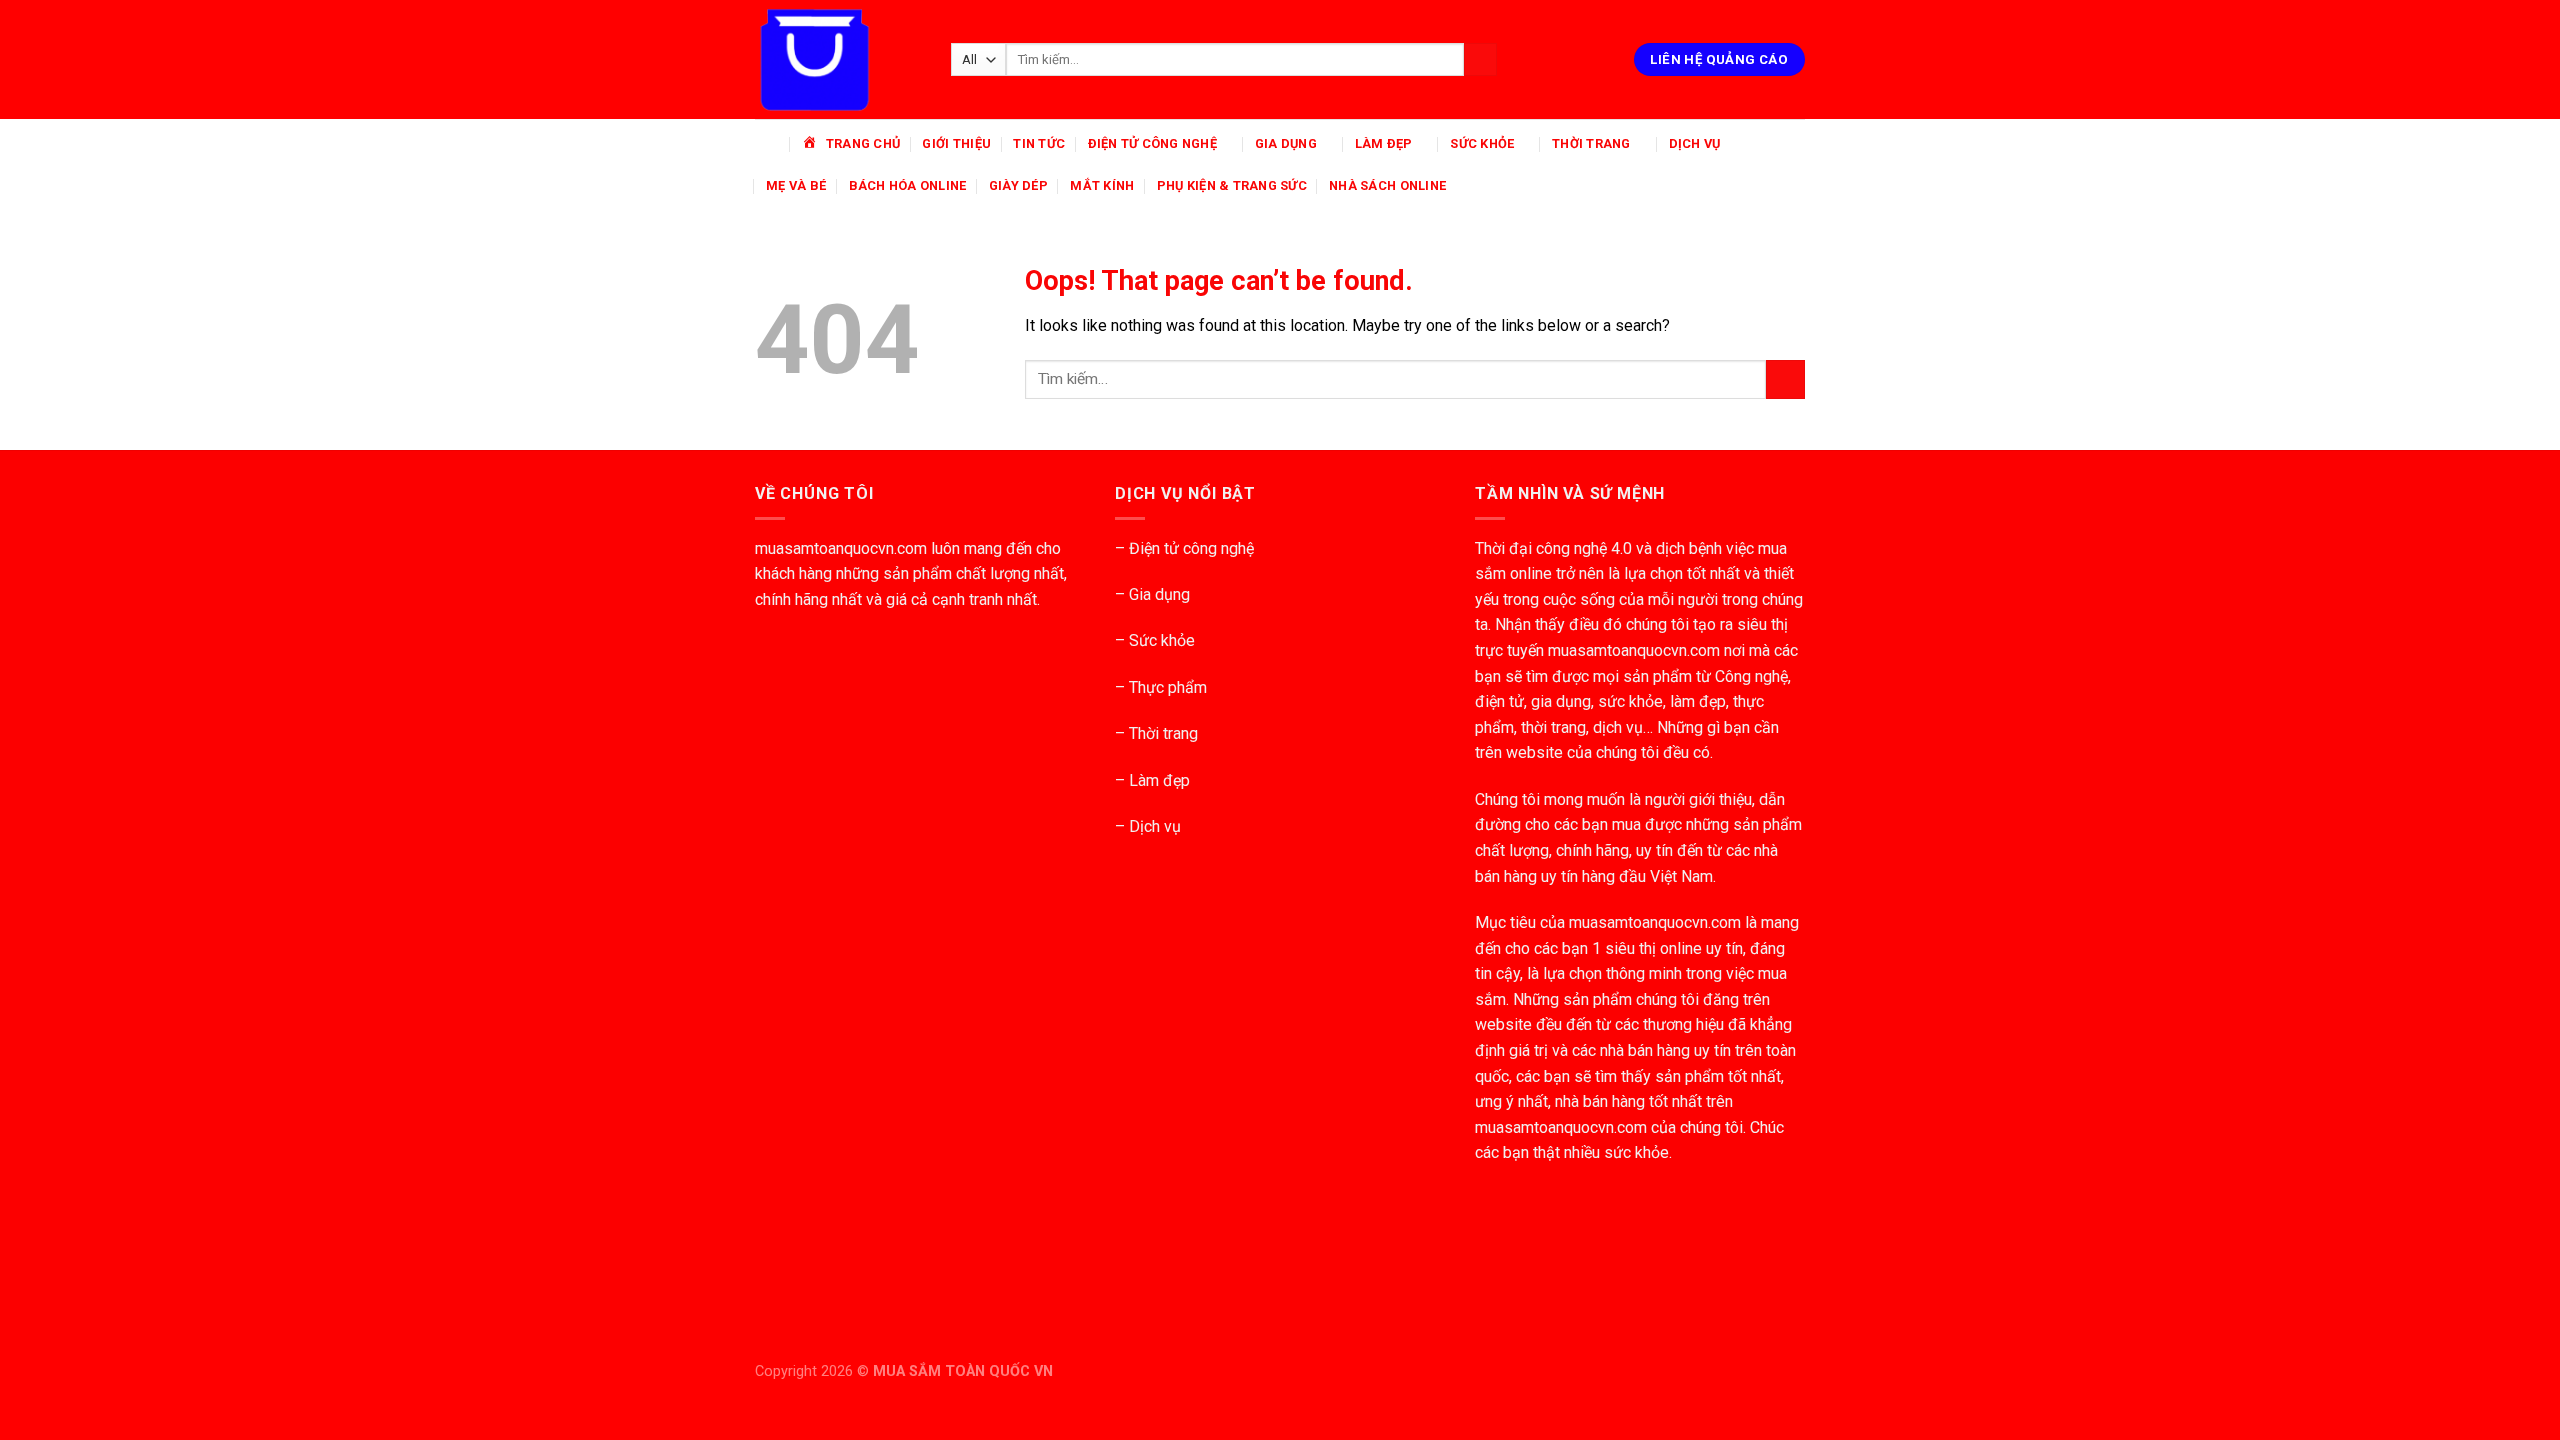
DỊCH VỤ (1695, 143)
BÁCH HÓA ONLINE (908, 185)
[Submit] (1480, 60)
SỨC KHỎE (1482, 143)
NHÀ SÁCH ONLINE (1387, 185)
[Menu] (767, 143)
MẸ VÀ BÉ (796, 185)
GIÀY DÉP (1018, 185)
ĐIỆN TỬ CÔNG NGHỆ (1152, 143)
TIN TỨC (1039, 143)
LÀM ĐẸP (1384, 143)
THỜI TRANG (1591, 143)
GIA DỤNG (1286, 143)
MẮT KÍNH (1102, 185)
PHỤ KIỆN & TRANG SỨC (1232, 185)
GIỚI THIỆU (956, 143)
